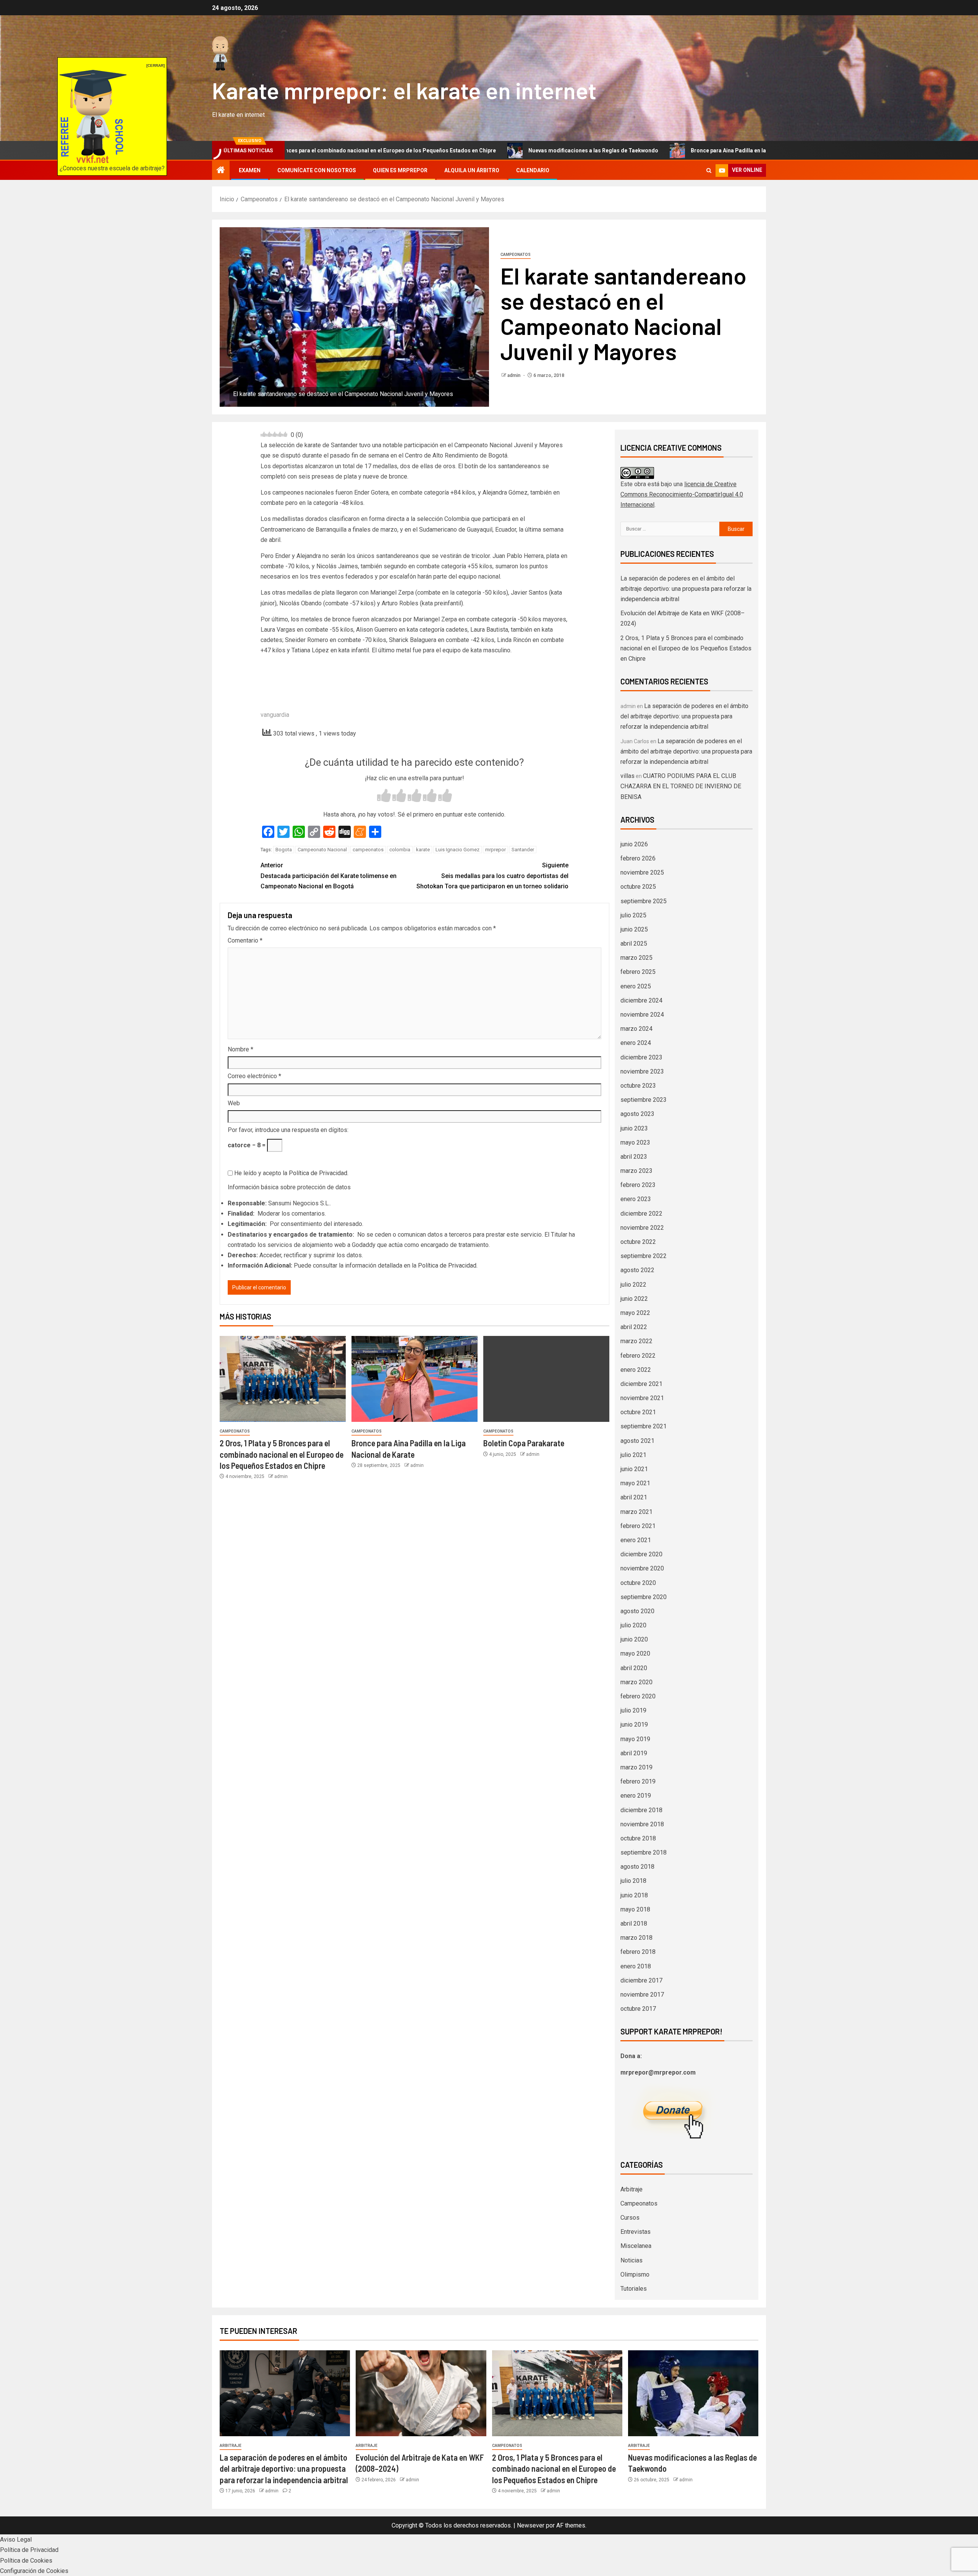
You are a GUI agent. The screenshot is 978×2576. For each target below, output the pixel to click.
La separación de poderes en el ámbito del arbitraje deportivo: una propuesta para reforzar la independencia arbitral (686, 589)
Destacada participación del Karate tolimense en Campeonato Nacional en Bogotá (329, 876)
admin (514, 375)
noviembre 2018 (642, 1824)
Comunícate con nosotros (317, 170)
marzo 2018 (636, 1938)
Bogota (284, 850)
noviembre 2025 (642, 872)
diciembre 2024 (641, 1000)
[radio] (384, 796)
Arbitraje (631, 2189)
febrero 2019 (638, 1781)
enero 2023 (636, 1199)
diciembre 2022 (641, 1214)
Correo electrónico (254, 1076)
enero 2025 (636, 986)
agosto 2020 (637, 1611)
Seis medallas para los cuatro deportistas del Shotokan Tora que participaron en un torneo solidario (492, 876)
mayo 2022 (635, 1313)
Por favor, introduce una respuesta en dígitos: (288, 1130)
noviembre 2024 (642, 1015)
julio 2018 (633, 1881)
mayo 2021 (635, 1483)
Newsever (531, 2525)
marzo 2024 (636, 1029)
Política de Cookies (26, 2561)
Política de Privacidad (318, 1173)
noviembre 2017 (642, 1995)
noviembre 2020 (642, 1568)
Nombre (240, 1049)
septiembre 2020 (644, 1597)
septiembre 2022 (644, 1256)
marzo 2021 (636, 1512)
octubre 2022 (638, 1242)
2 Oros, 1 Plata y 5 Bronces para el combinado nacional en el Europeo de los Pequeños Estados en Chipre (282, 1454)
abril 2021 (634, 1497)
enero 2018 (636, 1966)
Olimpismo (635, 2274)
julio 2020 (633, 1625)
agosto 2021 (637, 1441)
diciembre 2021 (641, 1384)
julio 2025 (633, 915)
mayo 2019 (635, 1739)
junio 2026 (634, 844)
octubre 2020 (638, 1583)
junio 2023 (634, 1128)
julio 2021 (633, 1455)
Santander (523, 850)
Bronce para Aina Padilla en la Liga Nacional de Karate (625, 150)
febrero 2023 (638, 1185)
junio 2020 (634, 1639)
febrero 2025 (638, 972)
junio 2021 (634, 1469)
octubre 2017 (638, 2009)
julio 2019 (633, 1710)
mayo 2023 (635, 1142)
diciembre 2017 (641, 1980)
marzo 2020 (636, 1682)
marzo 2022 (636, 1341)
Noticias (631, 2260)
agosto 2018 (637, 1867)
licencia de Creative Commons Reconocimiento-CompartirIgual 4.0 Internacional (682, 494)
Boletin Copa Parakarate (524, 1443)
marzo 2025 (636, 958)
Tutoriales (634, 2289)
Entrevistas (636, 2232)
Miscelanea (636, 2246)
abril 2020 (634, 1668)
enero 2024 (636, 1043)
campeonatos (368, 850)
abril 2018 (634, 1924)
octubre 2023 (638, 1086)
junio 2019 (634, 1725)
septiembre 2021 (644, 1426)
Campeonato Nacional (322, 850)
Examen (250, 170)
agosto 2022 (637, 1270)
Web (234, 1103)
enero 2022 (636, 1370)
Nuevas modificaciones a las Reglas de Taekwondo (460, 150)
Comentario (245, 940)
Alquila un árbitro (472, 170)
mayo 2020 (635, 1653)
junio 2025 (634, 929)
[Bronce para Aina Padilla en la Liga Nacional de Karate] (415, 1379)
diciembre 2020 (641, 1554)
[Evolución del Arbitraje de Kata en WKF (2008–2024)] (421, 2393)
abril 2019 (634, 1753)
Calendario (533, 170)
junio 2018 (634, 1895)
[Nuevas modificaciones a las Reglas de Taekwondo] (693, 2393)
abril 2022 (634, 1327)
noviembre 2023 (642, 1071)
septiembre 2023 (644, 1100)
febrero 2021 (638, 1526)
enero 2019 (636, 1796)
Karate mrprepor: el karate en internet (404, 90)
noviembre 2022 (642, 1228)
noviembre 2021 (642, 1398)
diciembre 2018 (641, 1810)
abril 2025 (634, 944)
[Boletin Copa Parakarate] (546, 1379)
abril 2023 (634, 1157)
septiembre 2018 (644, 1852)
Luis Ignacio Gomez (457, 850)
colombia (400, 850)
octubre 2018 (638, 1838)
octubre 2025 (638, 887)
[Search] (709, 171)
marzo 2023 (636, 1171)
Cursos (630, 2218)
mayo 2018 (635, 1909)
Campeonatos (516, 255)
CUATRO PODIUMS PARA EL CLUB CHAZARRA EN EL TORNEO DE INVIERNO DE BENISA (681, 786)
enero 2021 (636, 1540)
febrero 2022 (638, 1356)
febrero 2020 (638, 1696)
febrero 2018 (638, 1952)
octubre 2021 (638, 1412)
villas (627, 776)
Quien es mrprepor (400, 170)
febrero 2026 (638, 858)
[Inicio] (221, 171)
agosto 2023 (637, 1114)
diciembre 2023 (641, 1057)
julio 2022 (633, 1285)
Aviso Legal (16, 2540)
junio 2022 (634, 1299)
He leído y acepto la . (291, 1173)
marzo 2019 (636, 1767)
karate (423, 850)
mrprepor (495, 850)
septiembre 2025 (644, 901)
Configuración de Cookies (34, 2571)
